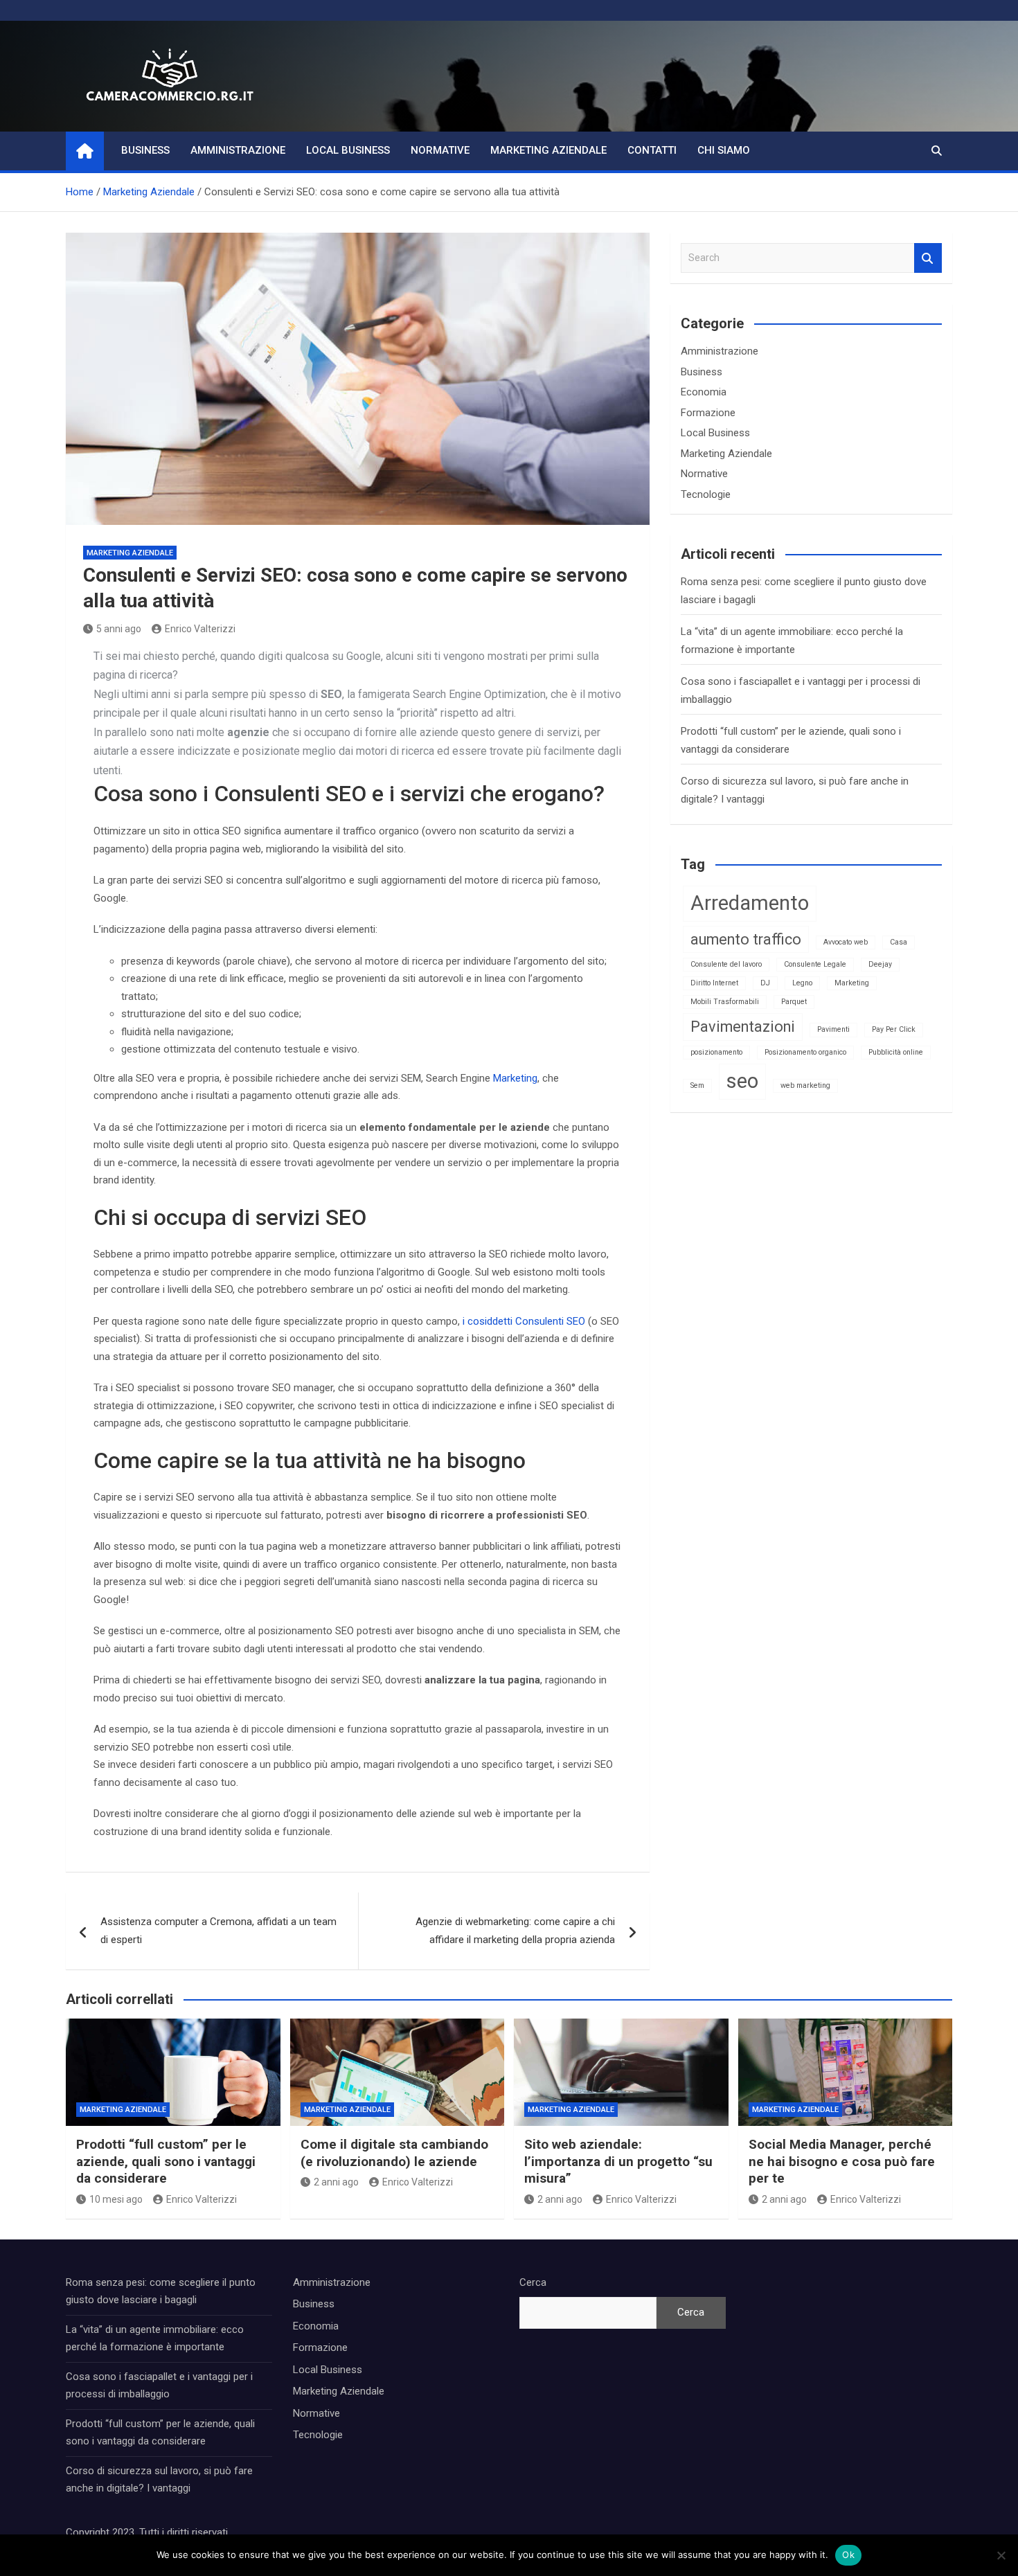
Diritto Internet (714, 983)
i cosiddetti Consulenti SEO (524, 1321)
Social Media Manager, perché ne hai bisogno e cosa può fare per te (842, 2161)
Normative (440, 150)
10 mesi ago (116, 2199)
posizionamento (716, 1052)
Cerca (533, 2282)
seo (742, 1081)
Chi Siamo (724, 150)
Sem (697, 1085)
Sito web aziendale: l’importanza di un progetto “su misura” (618, 2161)
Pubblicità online (896, 1052)
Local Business (348, 150)
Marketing (515, 1078)
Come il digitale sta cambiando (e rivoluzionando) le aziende (394, 2153)
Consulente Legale (815, 964)
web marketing (805, 1085)
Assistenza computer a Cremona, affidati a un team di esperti (218, 1931)
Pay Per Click (894, 1029)
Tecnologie (706, 494)
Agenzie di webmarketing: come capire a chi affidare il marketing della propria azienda (515, 1931)
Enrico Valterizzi (200, 629)
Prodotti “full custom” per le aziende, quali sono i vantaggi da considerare (166, 2161)
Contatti (652, 150)
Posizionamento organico (805, 1052)
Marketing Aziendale (548, 150)
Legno (802, 983)
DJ (765, 983)
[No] (1001, 2555)
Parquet (794, 1002)
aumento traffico (746, 939)
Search (928, 258)
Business (145, 150)
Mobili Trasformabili (725, 1002)
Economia (704, 392)
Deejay (880, 964)
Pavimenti (833, 1029)
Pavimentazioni (743, 1027)
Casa (899, 942)
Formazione (708, 413)
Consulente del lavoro (726, 964)
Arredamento (750, 903)
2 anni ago (336, 2182)
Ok (848, 2555)
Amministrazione (238, 150)
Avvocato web (846, 942)
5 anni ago (119, 629)
